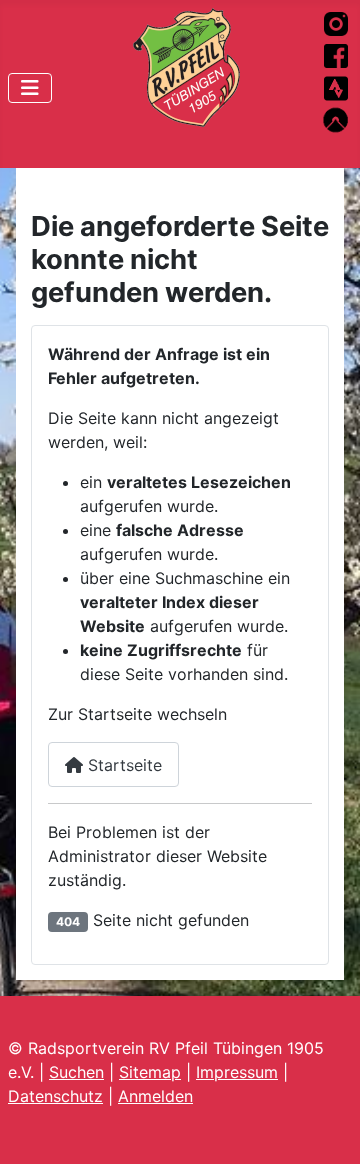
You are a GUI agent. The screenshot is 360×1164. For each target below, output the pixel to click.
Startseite (122, 765)
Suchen (76, 1072)
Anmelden (155, 1096)
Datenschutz (55, 1096)
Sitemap (150, 1072)
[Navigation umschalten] (30, 88)
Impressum (237, 1072)
